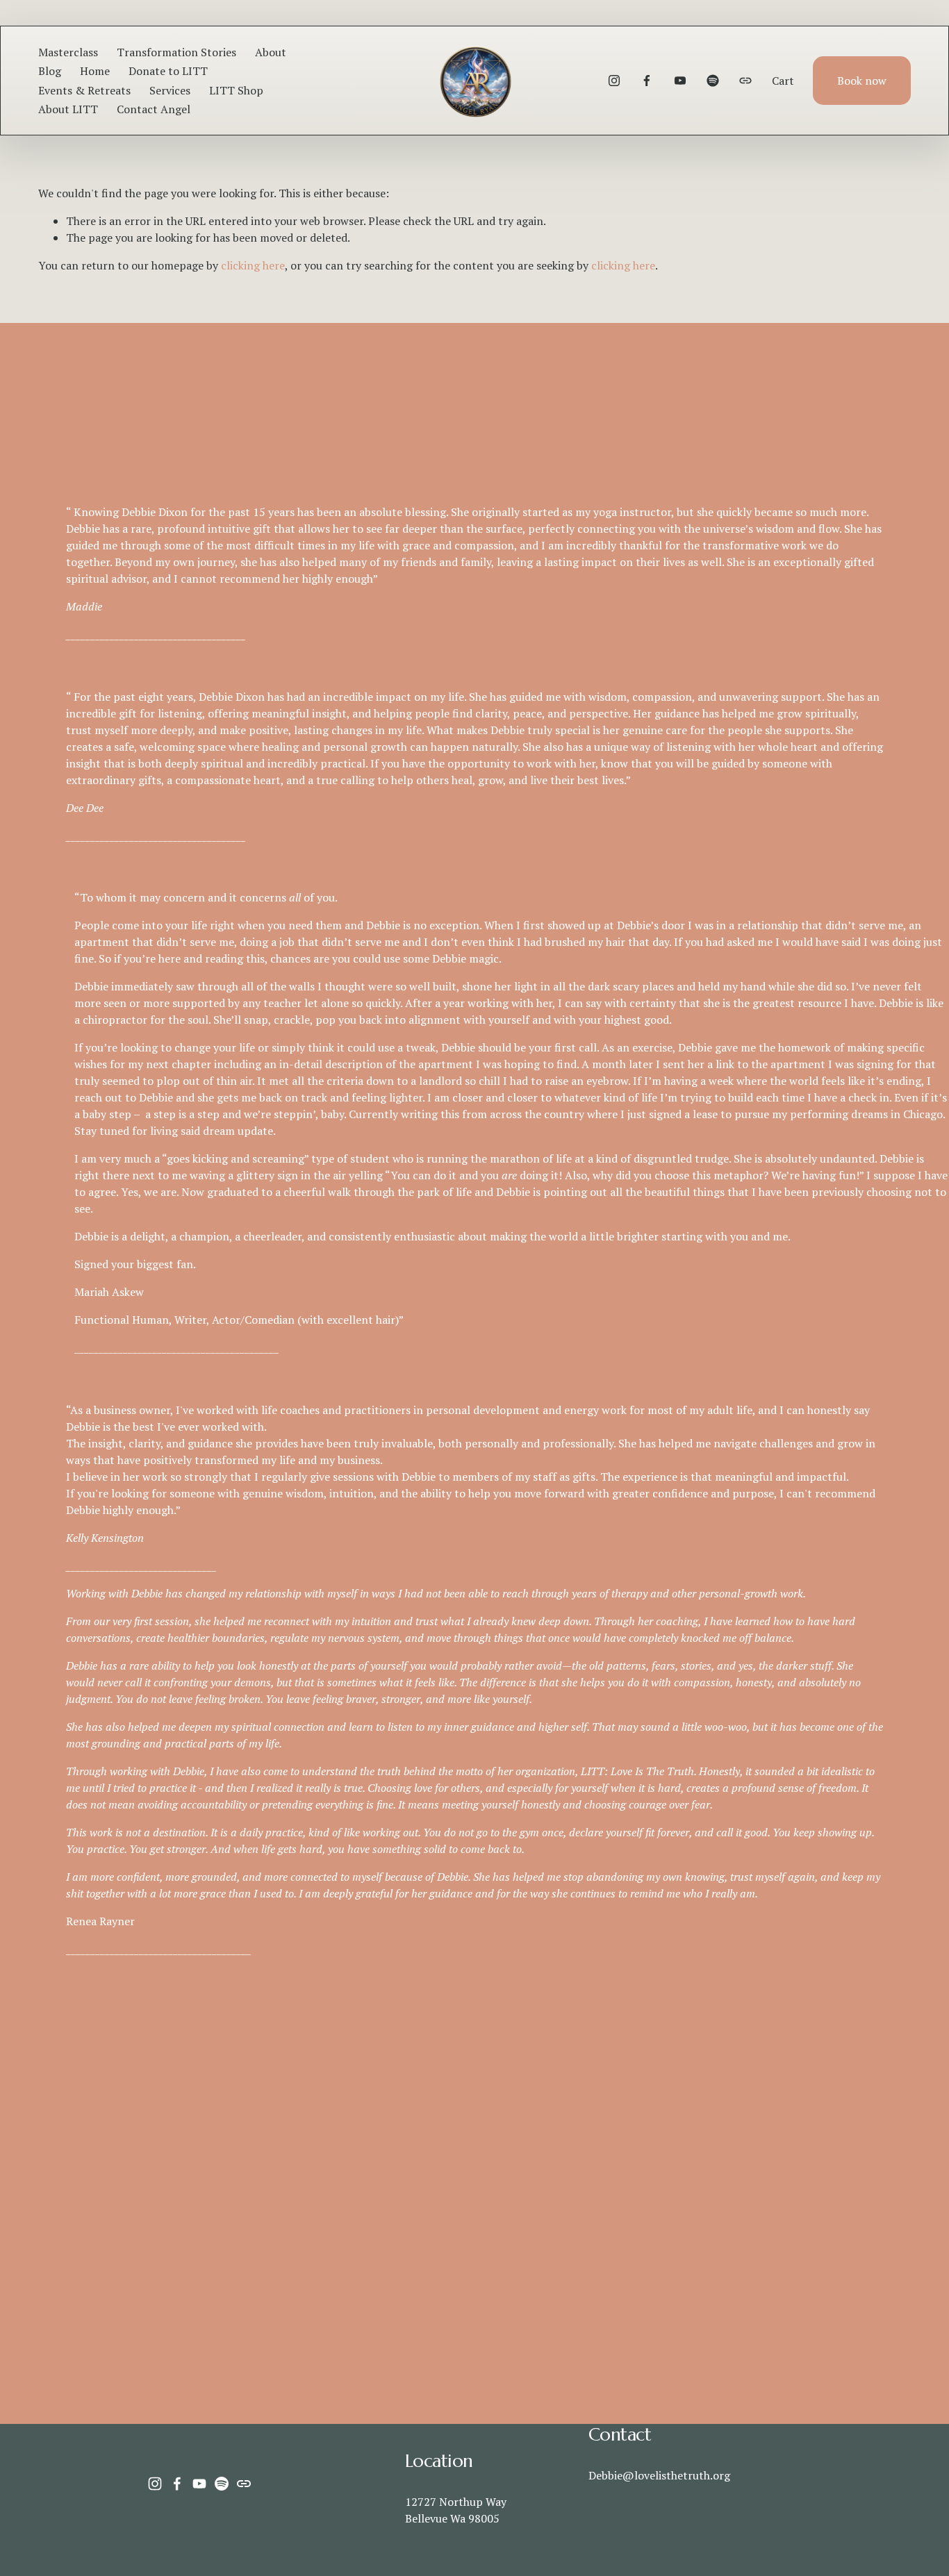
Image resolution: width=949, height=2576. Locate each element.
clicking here (253, 265)
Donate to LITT (168, 71)
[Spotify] (713, 81)
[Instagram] (614, 81)
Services (170, 90)
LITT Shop (236, 90)
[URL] (745, 81)
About (271, 52)
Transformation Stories (176, 52)
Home (95, 71)
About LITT (68, 109)
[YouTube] (680, 81)
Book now (862, 81)
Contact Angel (154, 109)
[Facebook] (647, 81)
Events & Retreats (84, 90)
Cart (783, 81)
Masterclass (68, 52)
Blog (50, 71)
